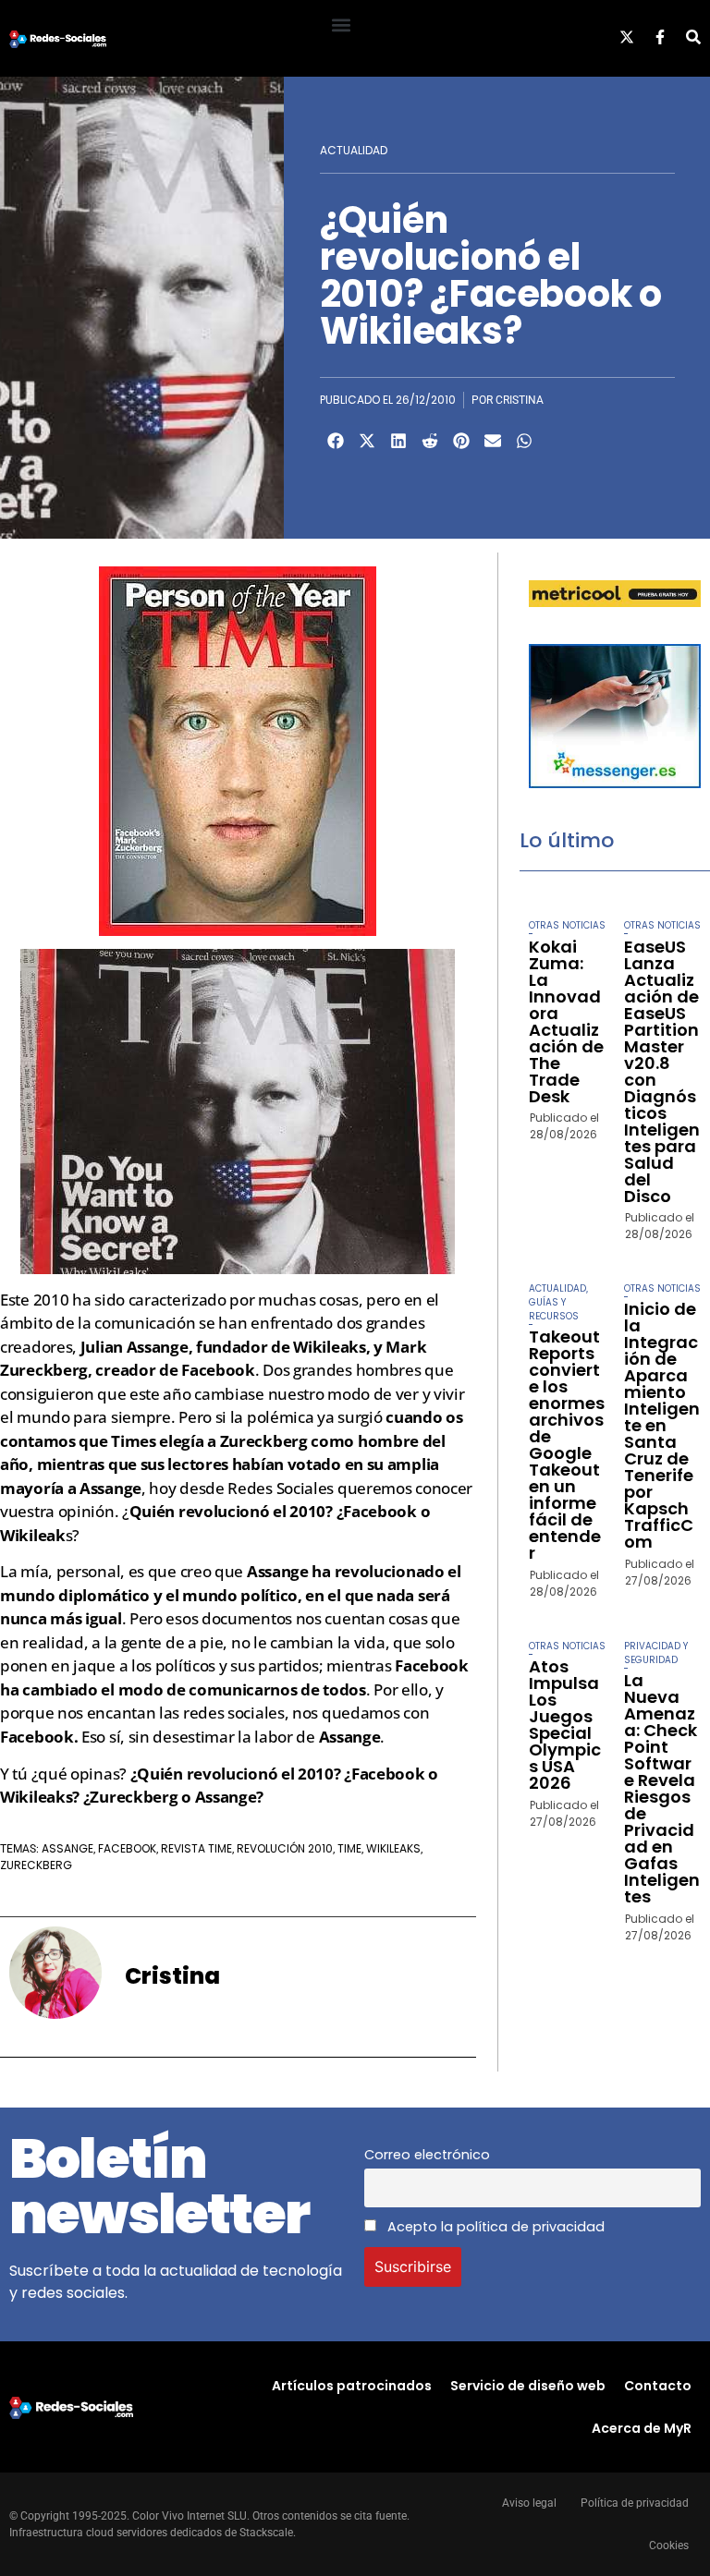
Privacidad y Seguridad (656, 1653)
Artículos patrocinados (352, 2386)
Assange (67, 1848)
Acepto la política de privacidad (494, 2227)
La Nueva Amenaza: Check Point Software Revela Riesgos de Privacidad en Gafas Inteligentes (662, 1788)
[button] (341, 24)
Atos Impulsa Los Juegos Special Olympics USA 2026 (565, 1725)
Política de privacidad (635, 2503)
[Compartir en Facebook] (336, 441)
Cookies (669, 2546)
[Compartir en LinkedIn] (398, 441)
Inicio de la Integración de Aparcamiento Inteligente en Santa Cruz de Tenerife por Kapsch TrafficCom (662, 1425)
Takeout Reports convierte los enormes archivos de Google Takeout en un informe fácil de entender (567, 1445)
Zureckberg (36, 1865)
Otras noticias (567, 925)
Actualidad (354, 150)
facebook (127, 1848)
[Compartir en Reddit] (430, 441)
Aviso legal (529, 2503)
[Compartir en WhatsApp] (524, 441)
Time (349, 1848)
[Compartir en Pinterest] (461, 441)
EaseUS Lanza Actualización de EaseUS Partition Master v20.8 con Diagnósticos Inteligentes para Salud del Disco (662, 1071)
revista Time (196, 1848)
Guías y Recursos (554, 1309)
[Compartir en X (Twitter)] (367, 441)
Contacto (658, 2386)
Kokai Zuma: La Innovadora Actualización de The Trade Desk (566, 1021)
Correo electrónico (427, 2155)
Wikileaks (393, 1848)
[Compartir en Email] (493, 441)
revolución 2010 (285, 1848)
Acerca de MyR (642, 2428)
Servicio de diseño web (528, 2386)
